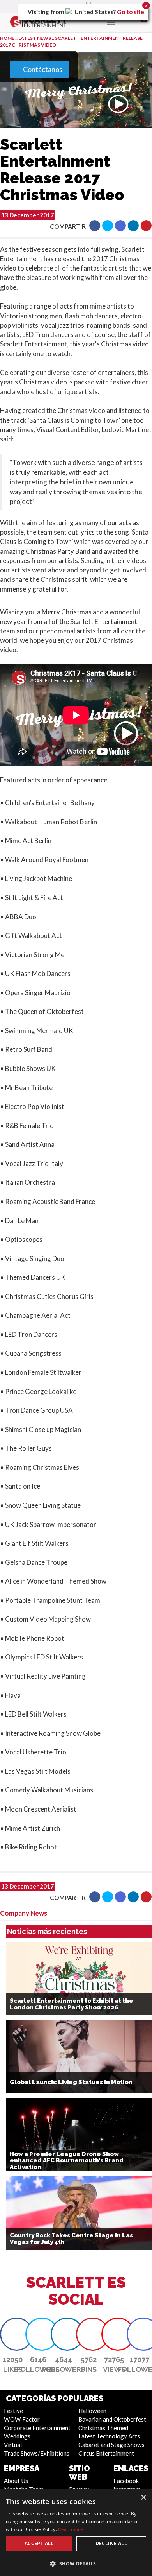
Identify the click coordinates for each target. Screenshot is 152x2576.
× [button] (143, 2498)
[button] (76, 2563)
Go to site (131, 12)
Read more (71, 2529)
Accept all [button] (39, 2543)
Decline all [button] (111, 2543)
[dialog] (76, 2533)
